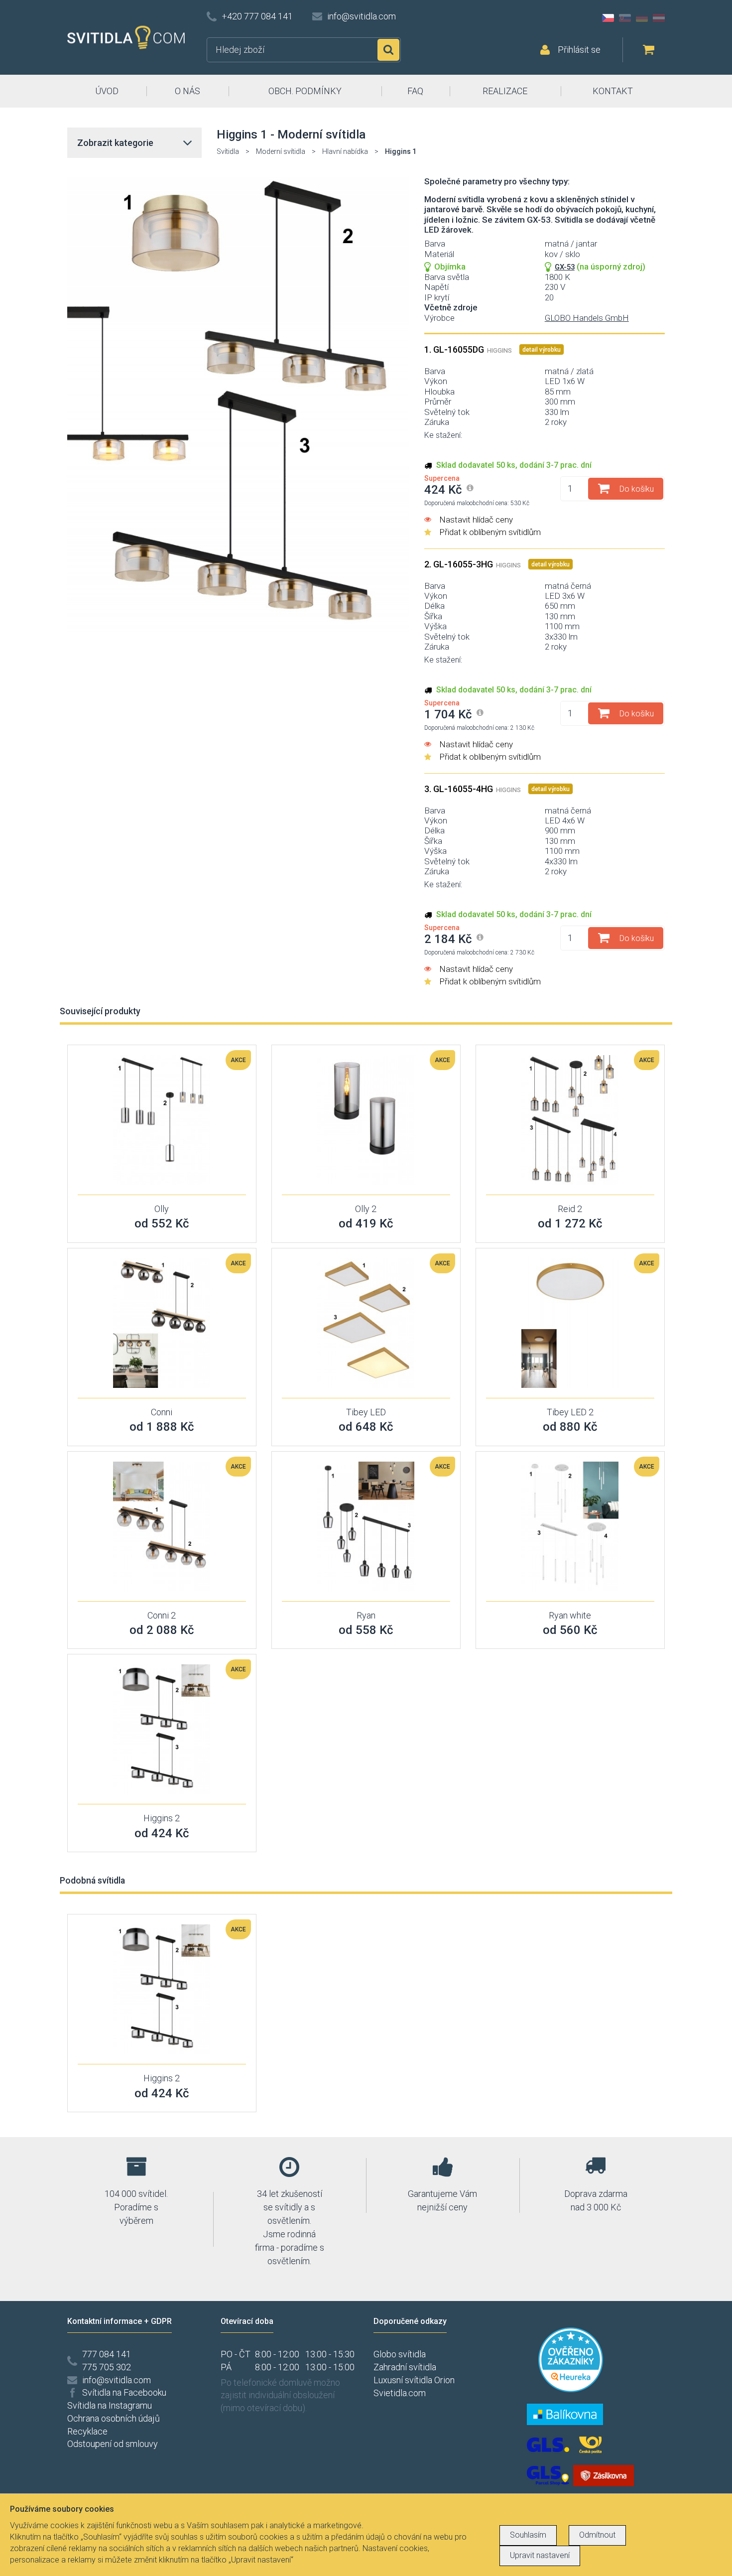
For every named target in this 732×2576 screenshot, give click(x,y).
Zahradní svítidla (405, 2367)
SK (625, 18)
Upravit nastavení (540, 2555)
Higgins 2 (162, 1818)
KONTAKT (613, 91)
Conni (162, 1412)
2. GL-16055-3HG (473, 564)
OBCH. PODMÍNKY (305, 91)
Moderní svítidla (281, 151)
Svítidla (228, 151)
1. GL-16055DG (468, 349)
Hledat (388, 50)
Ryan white (570, 1615)
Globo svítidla (400, 2354)
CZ (608, 18)
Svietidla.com (400, 2393)
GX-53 (565, 267)
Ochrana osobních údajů (114, 2418)
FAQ (415, 91)
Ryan (366, 1615)
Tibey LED (366, 1412)
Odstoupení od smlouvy (113, 2444)
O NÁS (187, 91)
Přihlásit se (579, 50)
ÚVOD (107, 91)
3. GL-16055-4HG (473, 789)
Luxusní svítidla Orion (414, 2380)
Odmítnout (597, 2535)
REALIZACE (505, 91)
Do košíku (637, 489)
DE (642, 18)
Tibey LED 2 (570, 1412)
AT (659, 18)
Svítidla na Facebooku (124, 2392)
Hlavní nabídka (345, 151)
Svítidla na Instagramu (110, 2405)
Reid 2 (570, 1209)
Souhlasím (528, 2535)
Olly (162, 1209)
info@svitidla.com (362, 16)
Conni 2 (162, 1615)
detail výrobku (542, 350)
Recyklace (87, 2431)
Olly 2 (366, 1209)
